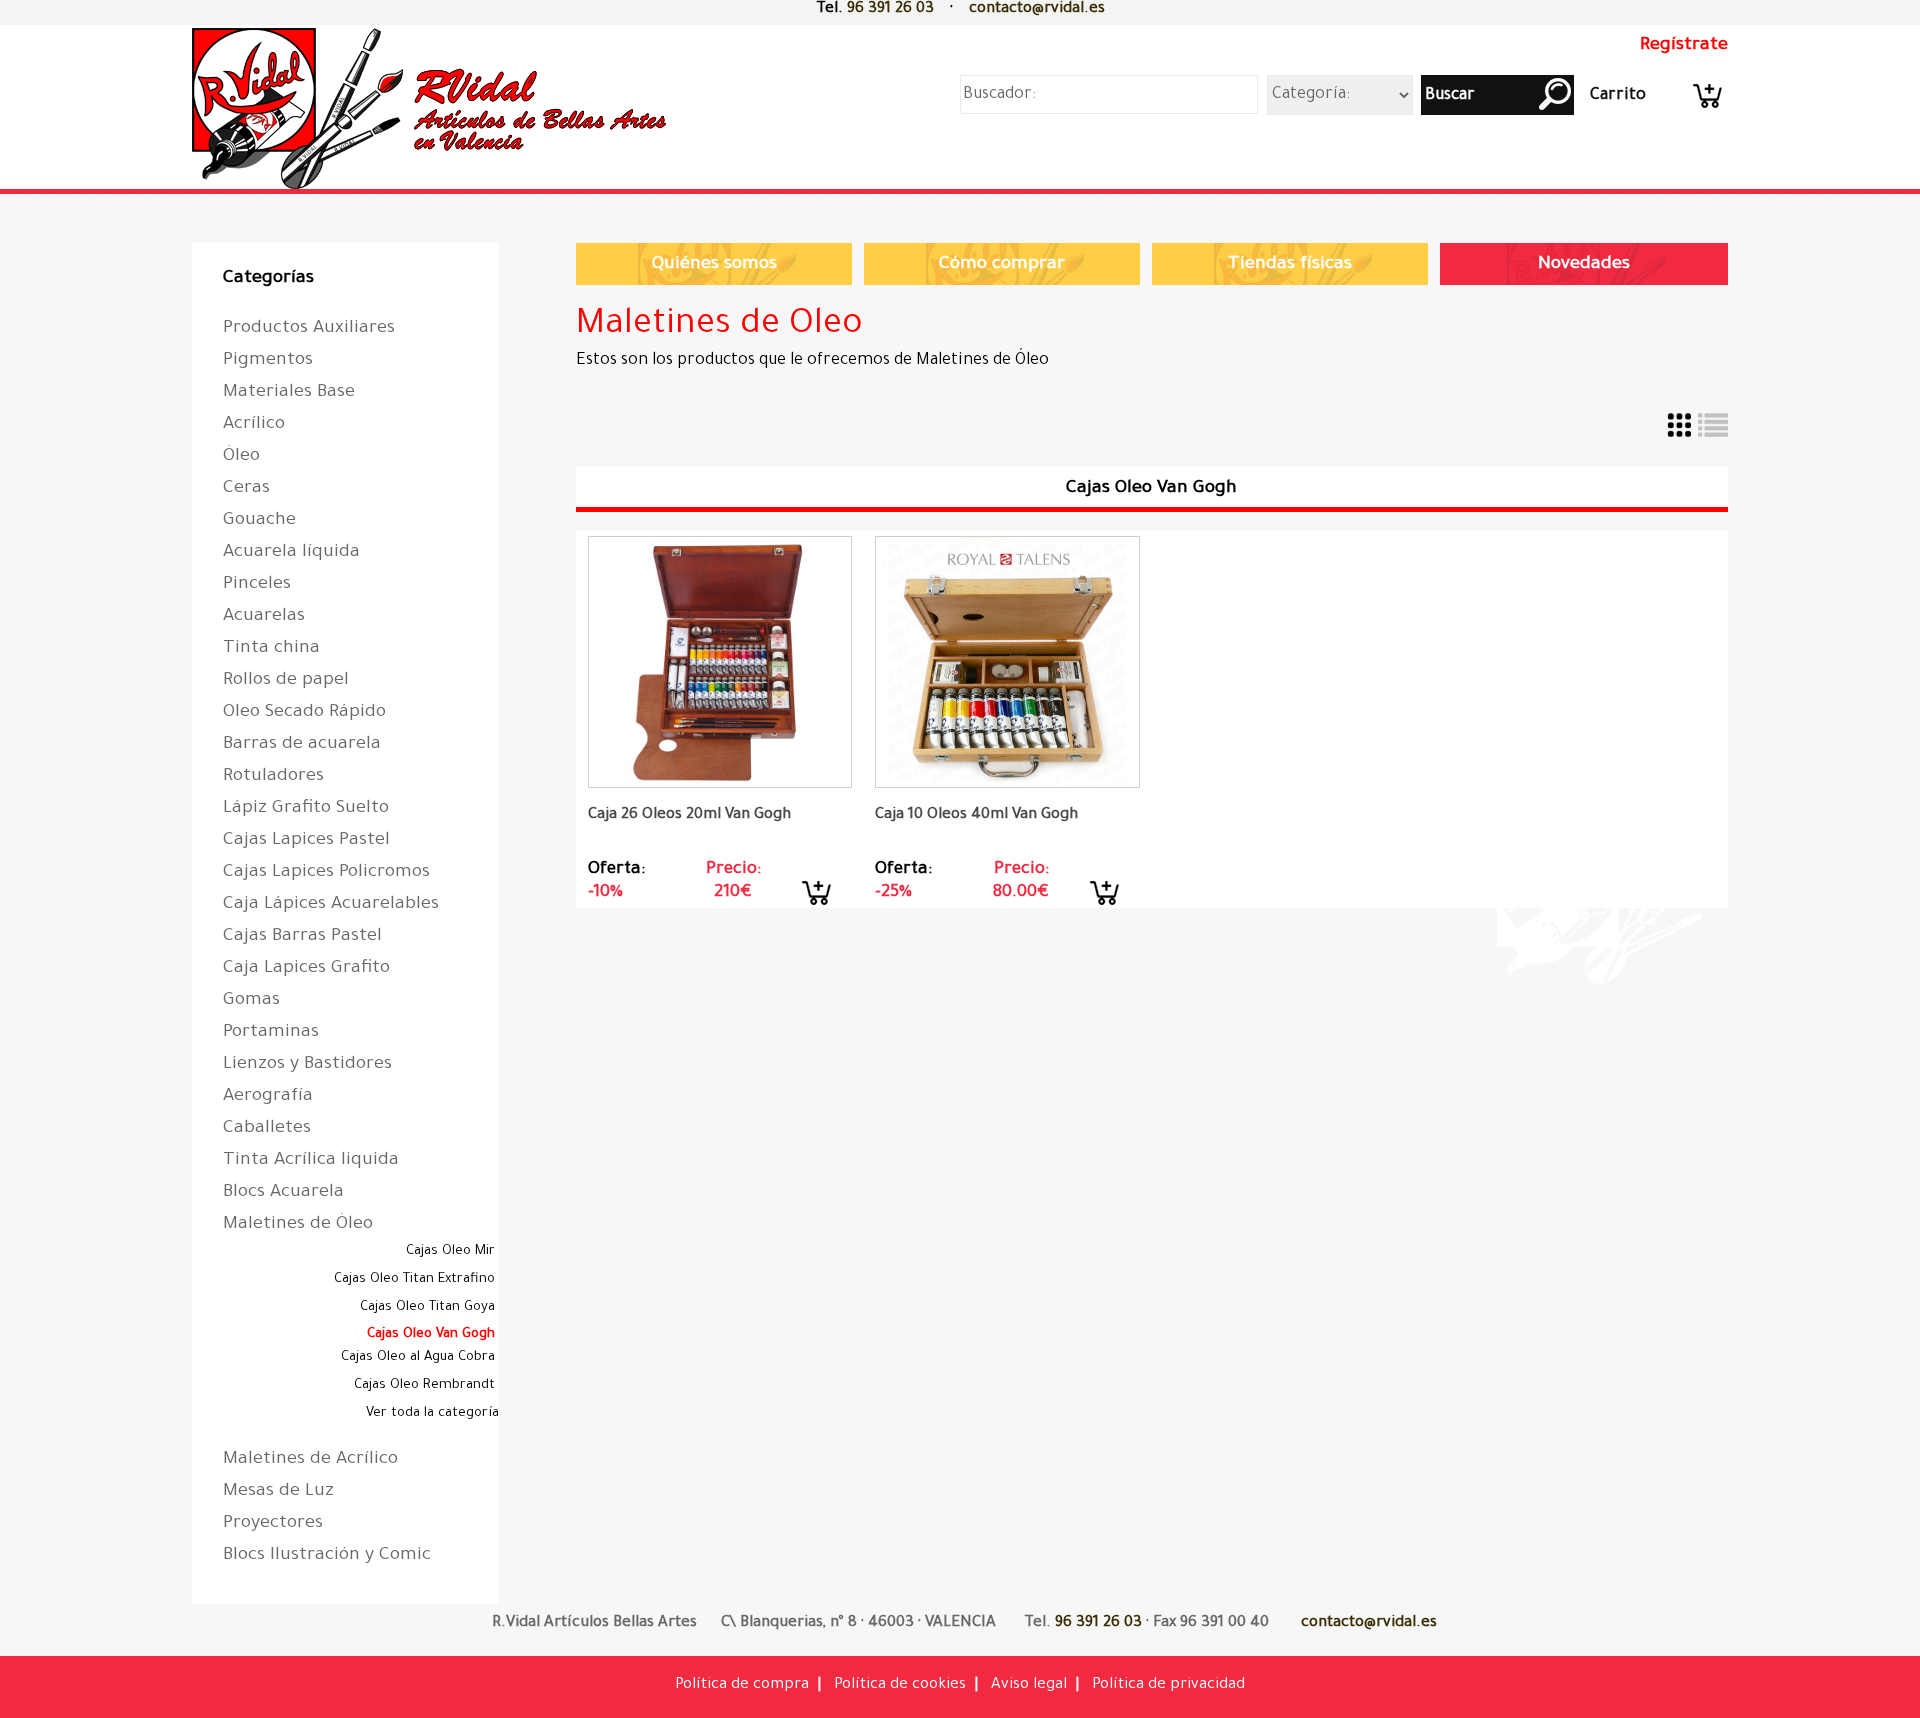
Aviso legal (1029, 1685)
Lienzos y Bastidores (307, 1065)
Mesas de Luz (278, 1492)
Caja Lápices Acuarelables (331, 905)
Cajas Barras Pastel (302, 937)
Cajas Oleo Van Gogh (433, 1334)
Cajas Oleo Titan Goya (429, 1307)
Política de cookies (900, 1685)
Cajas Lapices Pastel (306, 841)
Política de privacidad (1168, 1685)
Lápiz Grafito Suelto (306, 809)
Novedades (1584, 265)
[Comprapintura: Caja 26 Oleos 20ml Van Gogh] (720, 662)
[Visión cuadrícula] (1681, 438)
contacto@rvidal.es (1037, 9)
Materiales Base (289, 393)
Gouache (259, 521)
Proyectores (273, 1524)
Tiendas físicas (1290, 265)
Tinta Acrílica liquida (311, 1161)
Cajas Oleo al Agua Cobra (420, 1357)
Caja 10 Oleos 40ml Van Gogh (976, 815)
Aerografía (268, 1097)
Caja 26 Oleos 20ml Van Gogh (689, 815)
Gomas (251, 1001)
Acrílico (254, 425)
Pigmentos (268, 361)
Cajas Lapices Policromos (326, 873)
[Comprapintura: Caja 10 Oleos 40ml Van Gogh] (1007, 662)
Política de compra (742, 1685)
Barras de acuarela (302, 745)
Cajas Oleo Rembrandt (426, 1385)
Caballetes (267, 1129)
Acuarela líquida (291, 553)
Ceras (246, 489)
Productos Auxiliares (309, 329)
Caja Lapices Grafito (306, 969)
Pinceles (257, 585)
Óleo (241, 457)
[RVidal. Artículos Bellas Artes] (434, 192)
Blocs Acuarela (283, 1193)
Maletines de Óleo (298, 1225)
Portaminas (271, 1033)
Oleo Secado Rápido (304, 713)
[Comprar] (818, 905)
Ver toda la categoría (432, 1413)
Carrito (1618, 96)
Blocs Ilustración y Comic (327, 1556)
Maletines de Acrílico (310, 1460)
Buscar (1448, 96)
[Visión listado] (1713, 438)
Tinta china (271, 649)
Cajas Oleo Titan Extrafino (416, 1279)
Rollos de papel (286, 681)
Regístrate (1684, 46)
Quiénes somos (714, 265)
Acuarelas (264, 617)
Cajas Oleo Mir (452, 1251)
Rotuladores (273, 777)
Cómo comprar (1002, 265)
